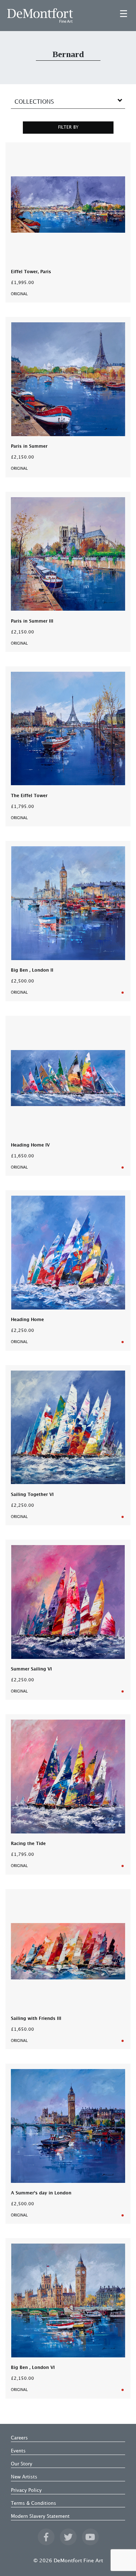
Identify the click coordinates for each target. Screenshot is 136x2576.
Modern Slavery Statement (40, 2516)
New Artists (24, 2477)
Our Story (22, 2464)
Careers (19, 2438)
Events (18, 2451)
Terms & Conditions (34, 2503)
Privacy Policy (26, 2490)
